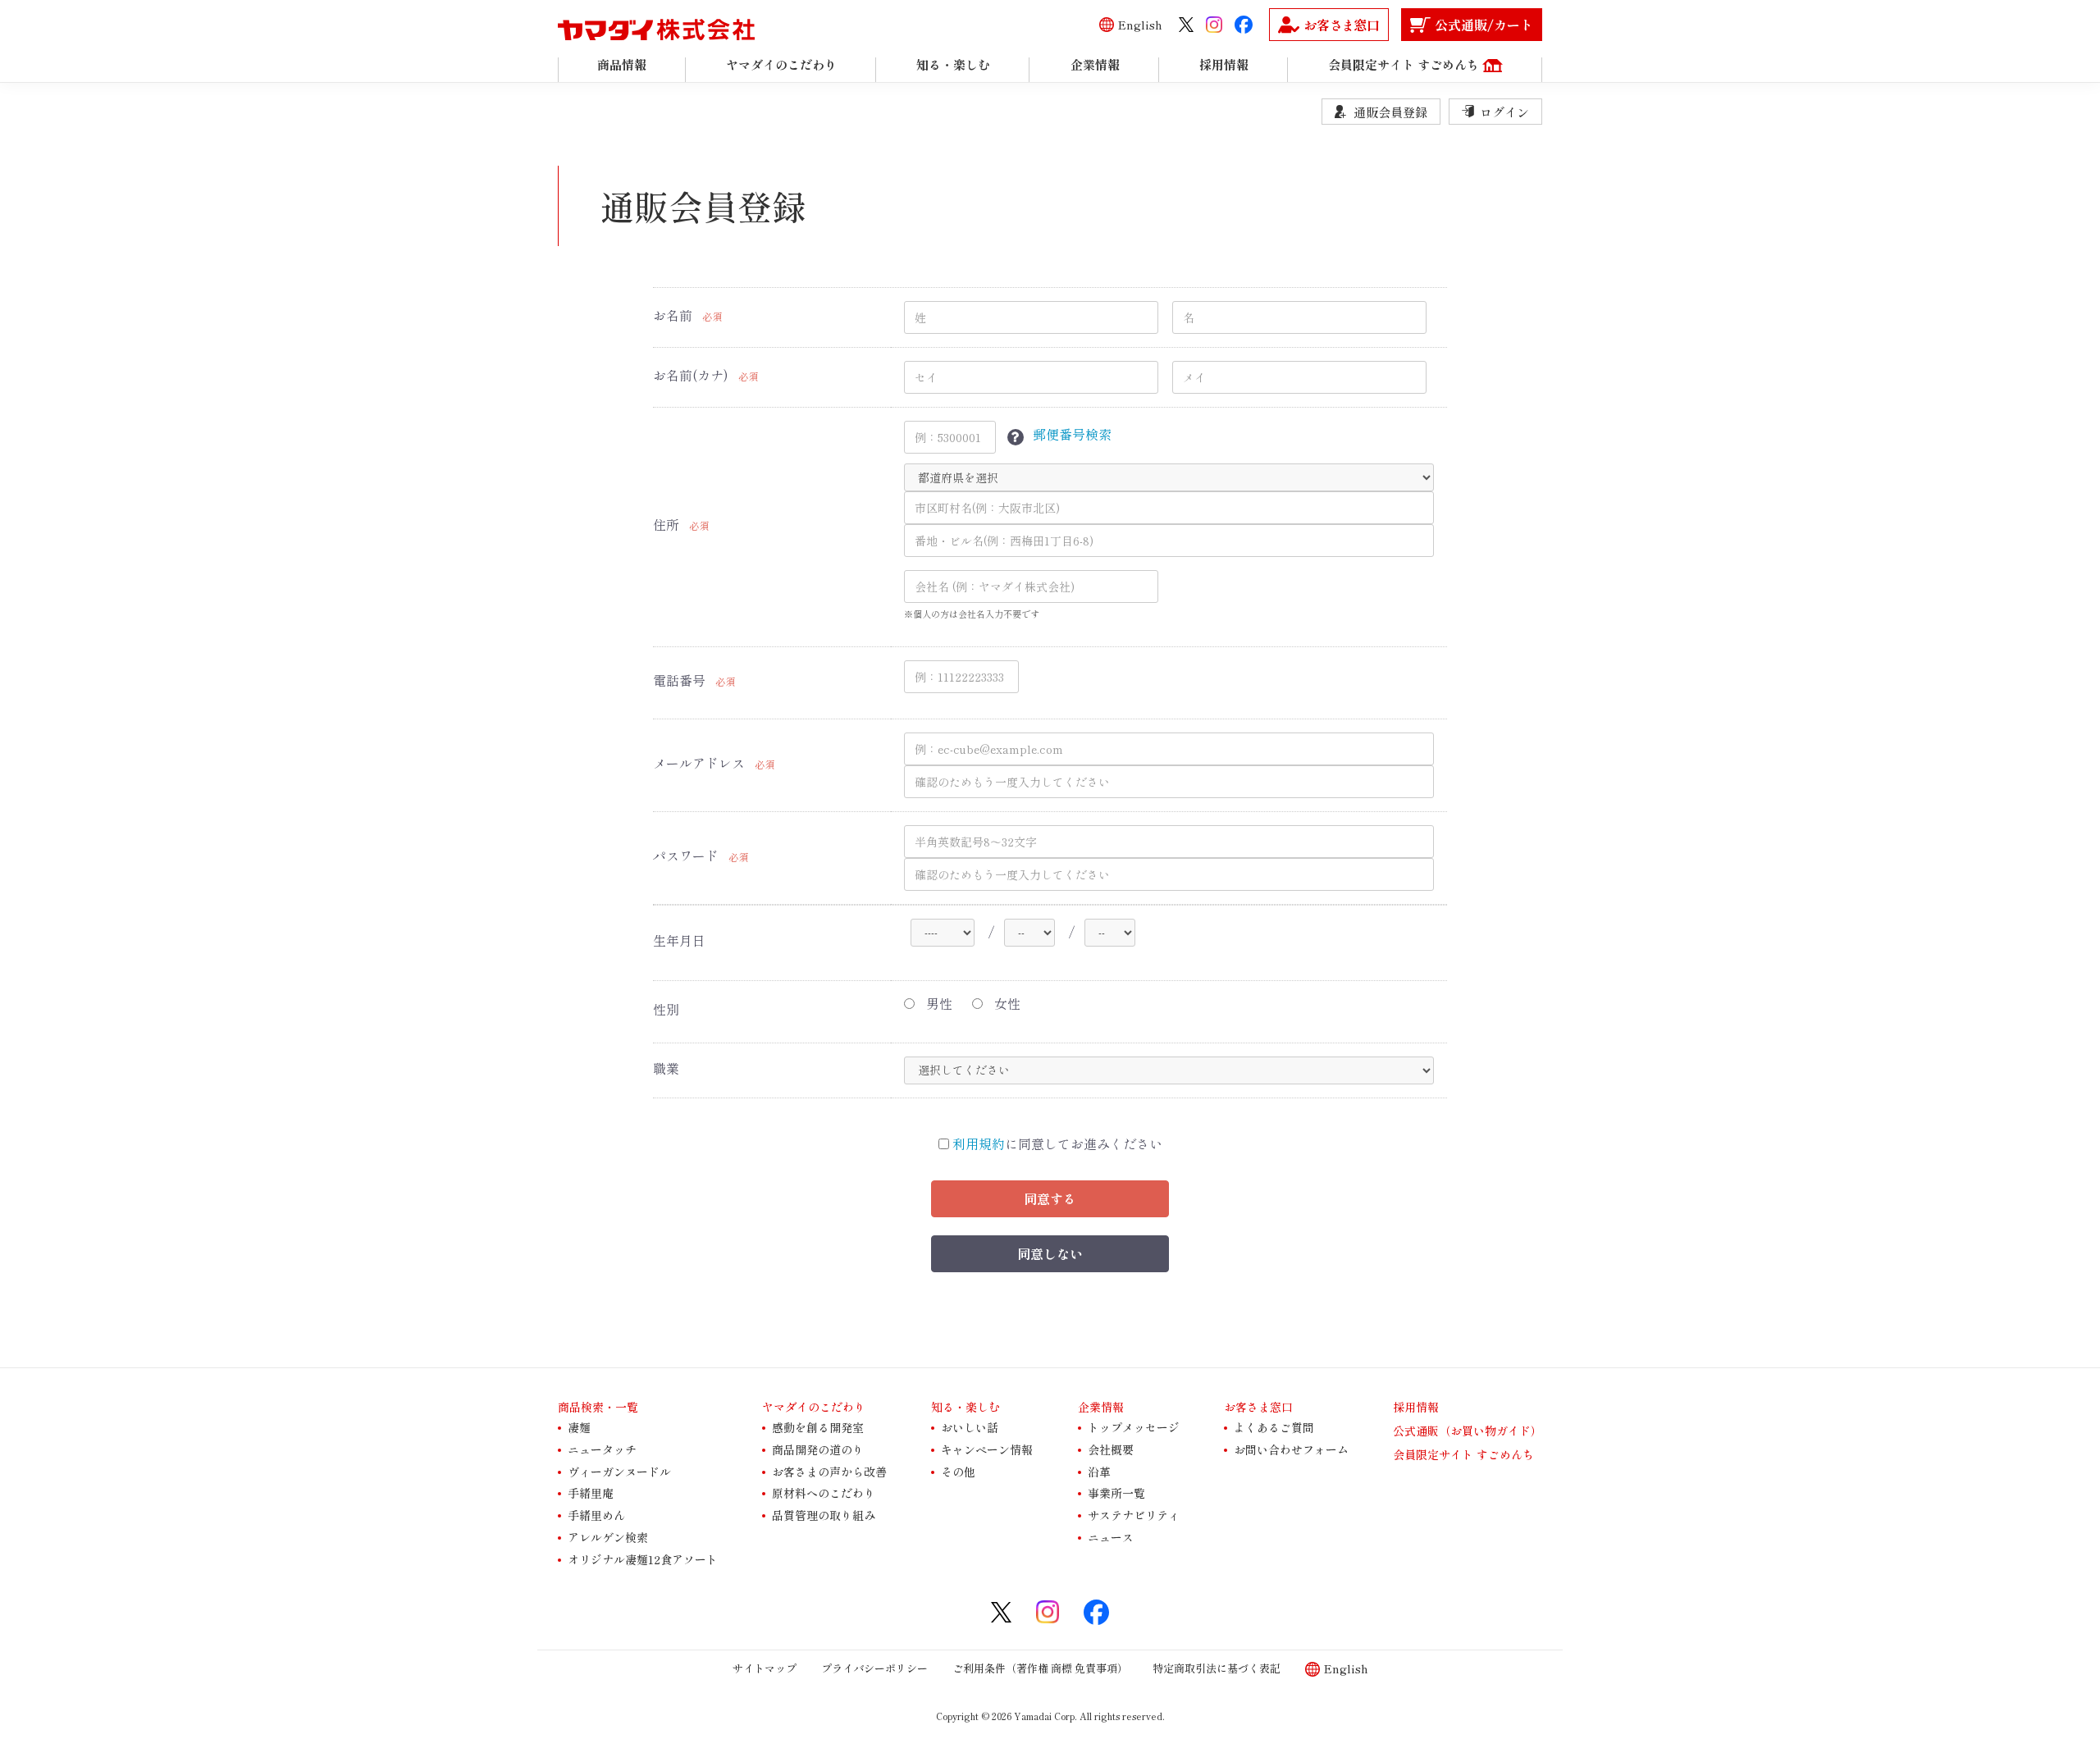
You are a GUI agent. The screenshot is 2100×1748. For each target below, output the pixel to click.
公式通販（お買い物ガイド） (1468, 1431)
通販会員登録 (1390, 112)
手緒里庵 (591, 1493)
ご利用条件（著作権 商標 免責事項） (1040, 1667)
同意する (1050, 1198)
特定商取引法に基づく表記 (1217, 1667)
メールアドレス (699, 763)
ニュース (1111, 1537)
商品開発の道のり (818, 1449)
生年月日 (679, 940)
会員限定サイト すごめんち (1463, 1454)
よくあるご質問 (1274, 1427)
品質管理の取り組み (824, 1515)
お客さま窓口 (1258, 1407)
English (1140, 25)
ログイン (1504, 112)
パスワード (686, 856)
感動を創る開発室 (818, 1427)
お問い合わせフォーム (1291, 1449)
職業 (666, 1068)
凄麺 (579, 1427)
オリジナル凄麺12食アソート (643, 1559)
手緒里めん (596, 1515)
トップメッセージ (1134, 1427)
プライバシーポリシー (874, 1667)
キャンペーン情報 (987, 1449)
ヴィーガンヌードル (619, 1471)
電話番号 (679, 680)
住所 (666, 525)
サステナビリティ (1134, 1515)
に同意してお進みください (1057, 1144)
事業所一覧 (1116, 1493)
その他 (958, 1471)
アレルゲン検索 (608, 1537)
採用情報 (1416, 1407)
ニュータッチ (602, 1449)
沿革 (1099, 1471)
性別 (666, 1009)
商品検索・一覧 (598, 1407)
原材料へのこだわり (824, 1493)
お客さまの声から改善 (829, 1471)
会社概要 (1111, 1449)
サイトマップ (765, 1667)
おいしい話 (970, 1427)
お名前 (673, 315)
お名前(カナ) (691, 375)
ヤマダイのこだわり (814, 1407)
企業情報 (1101, 1407)
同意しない (1050, 1253)
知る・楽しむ (966, 1407)
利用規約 (979, 1143)
